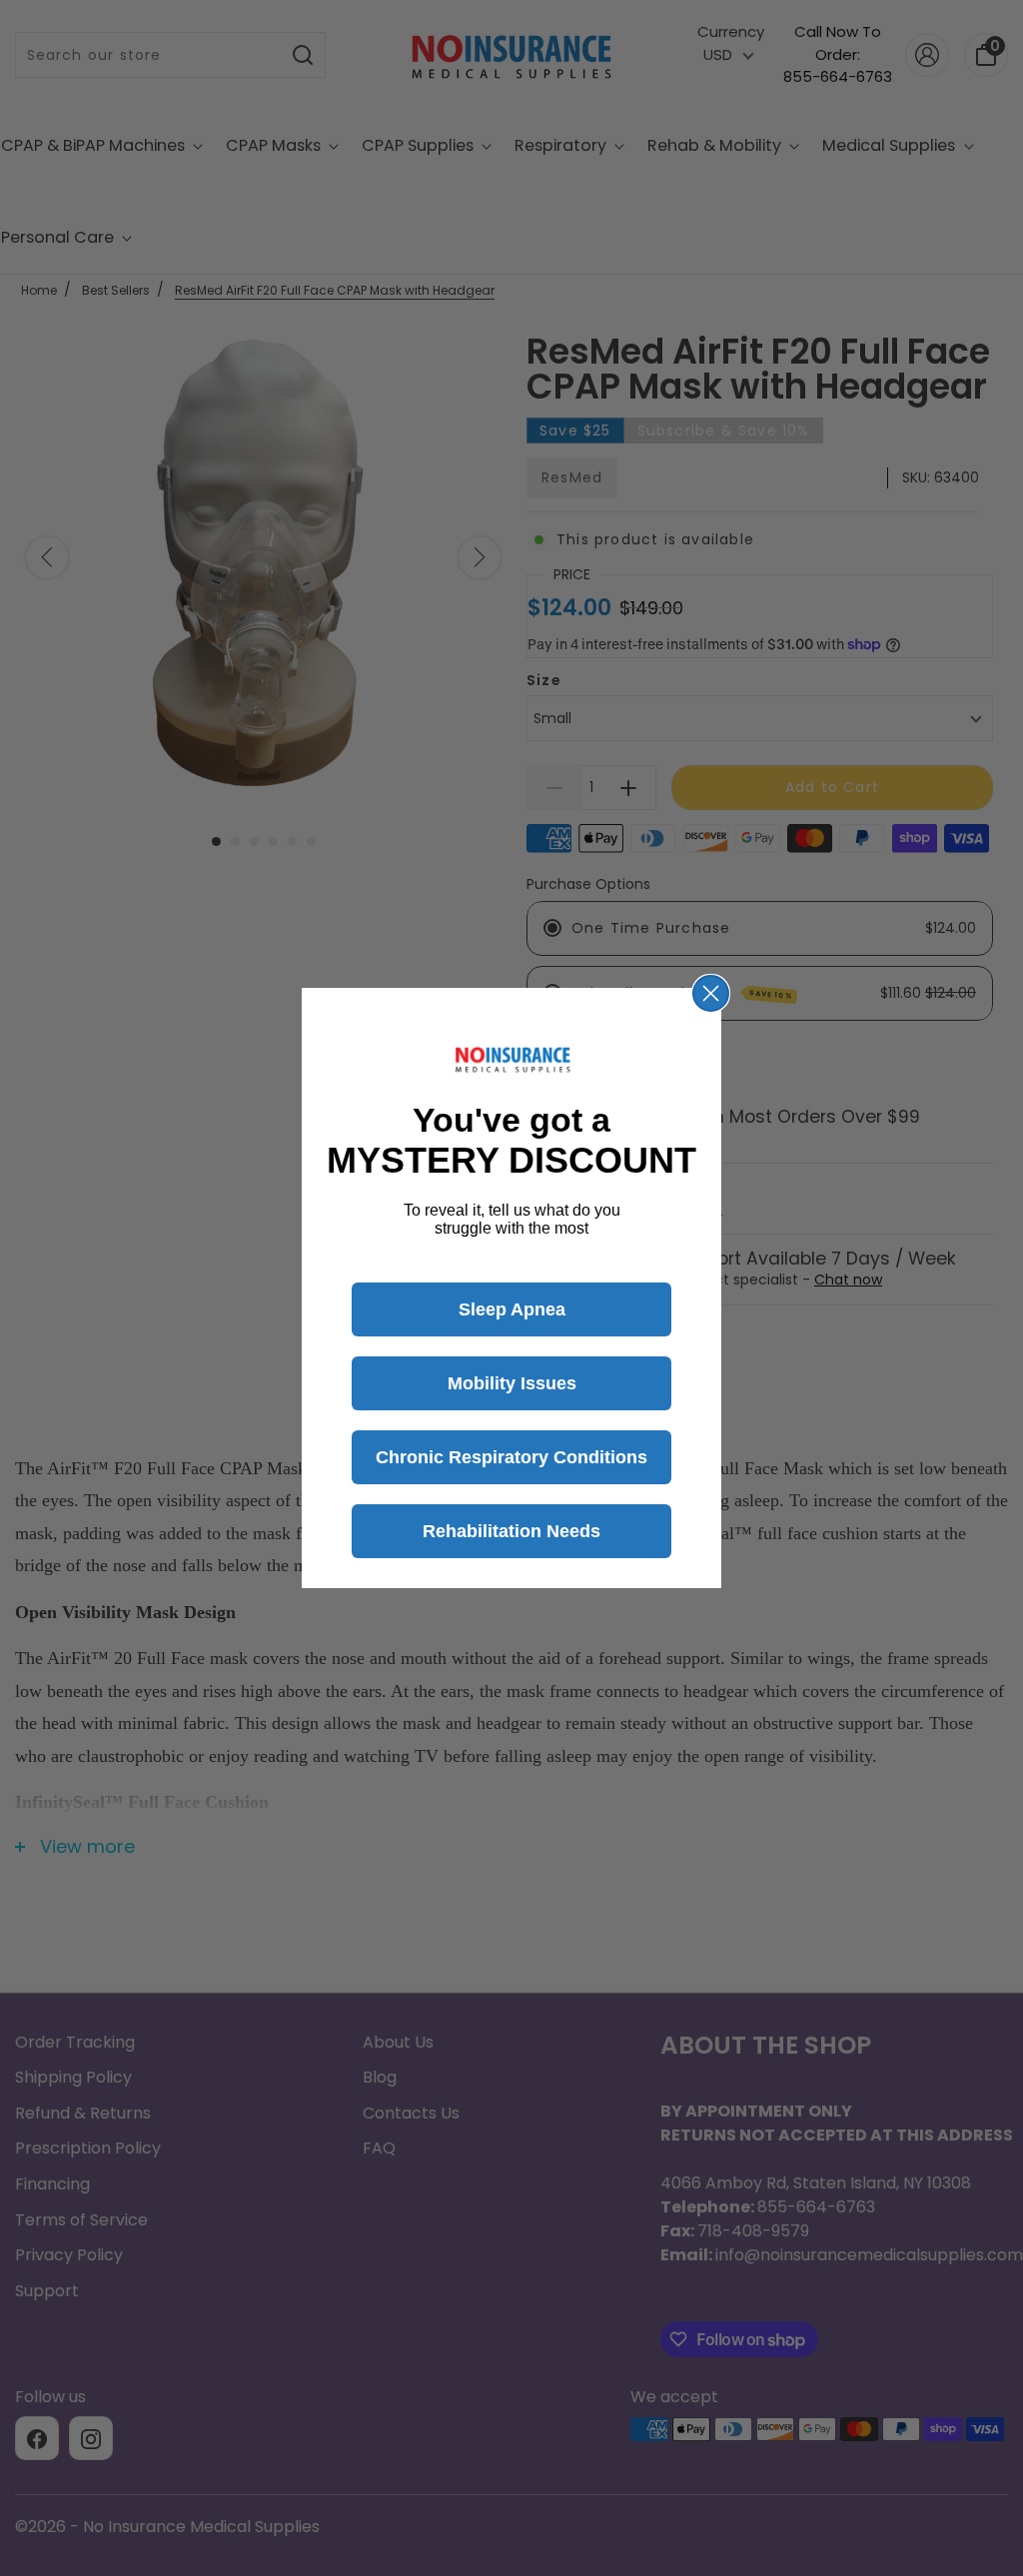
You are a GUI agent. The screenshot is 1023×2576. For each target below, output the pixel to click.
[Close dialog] (711, 993)
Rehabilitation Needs (511, 1531)
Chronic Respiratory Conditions (511, 1457)
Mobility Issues (512, 1383)
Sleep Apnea (512, 1309)
